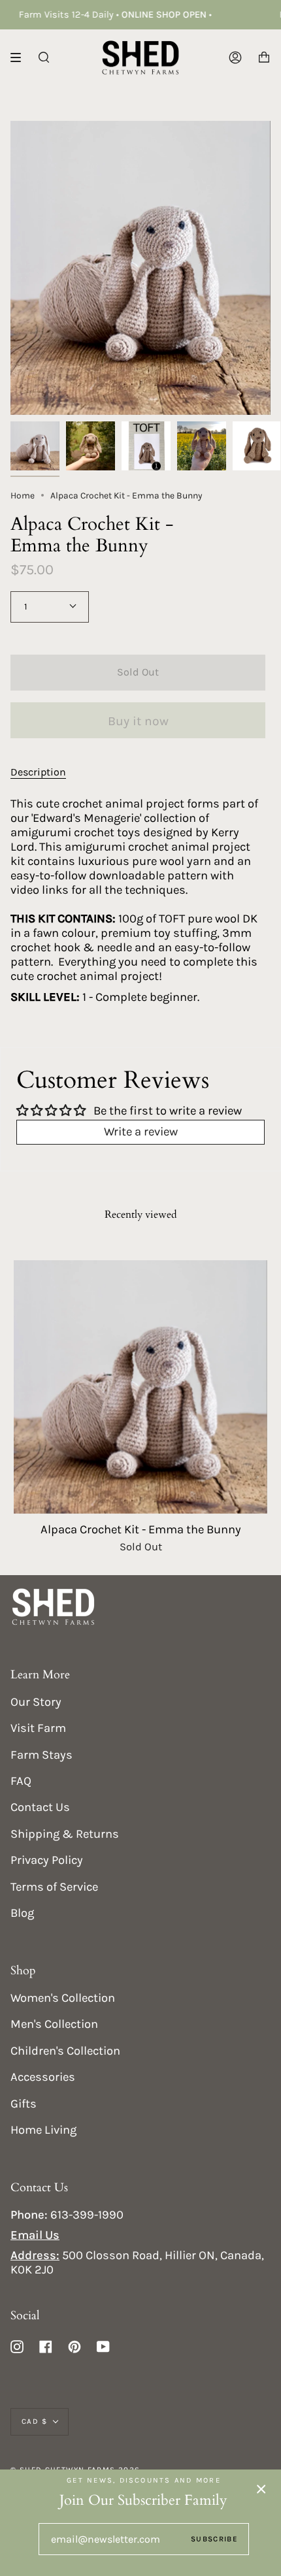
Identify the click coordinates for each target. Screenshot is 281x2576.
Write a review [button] (141, 1132)
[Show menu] (20, 57)
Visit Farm (38, 1728)
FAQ (21, 1781)
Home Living (43, 2130)
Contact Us (40, 1807)
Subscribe (214, 2539)
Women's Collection (63, 1998)
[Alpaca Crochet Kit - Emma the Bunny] (140, 1387)
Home (23, 495)
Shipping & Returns (65, 1834)
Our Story (36, 1702)
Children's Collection (65, 2051)
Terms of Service (54, 1887)
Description (38, 772)
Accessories (43, 2077)
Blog (22, 1913)
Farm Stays (41, 1755)
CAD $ (34, 2421)
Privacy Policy (47, 1860)
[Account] (235, 57)
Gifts (24, 2104)
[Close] (261, 2489)
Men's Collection (54, 2024)
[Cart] (264, 57)
